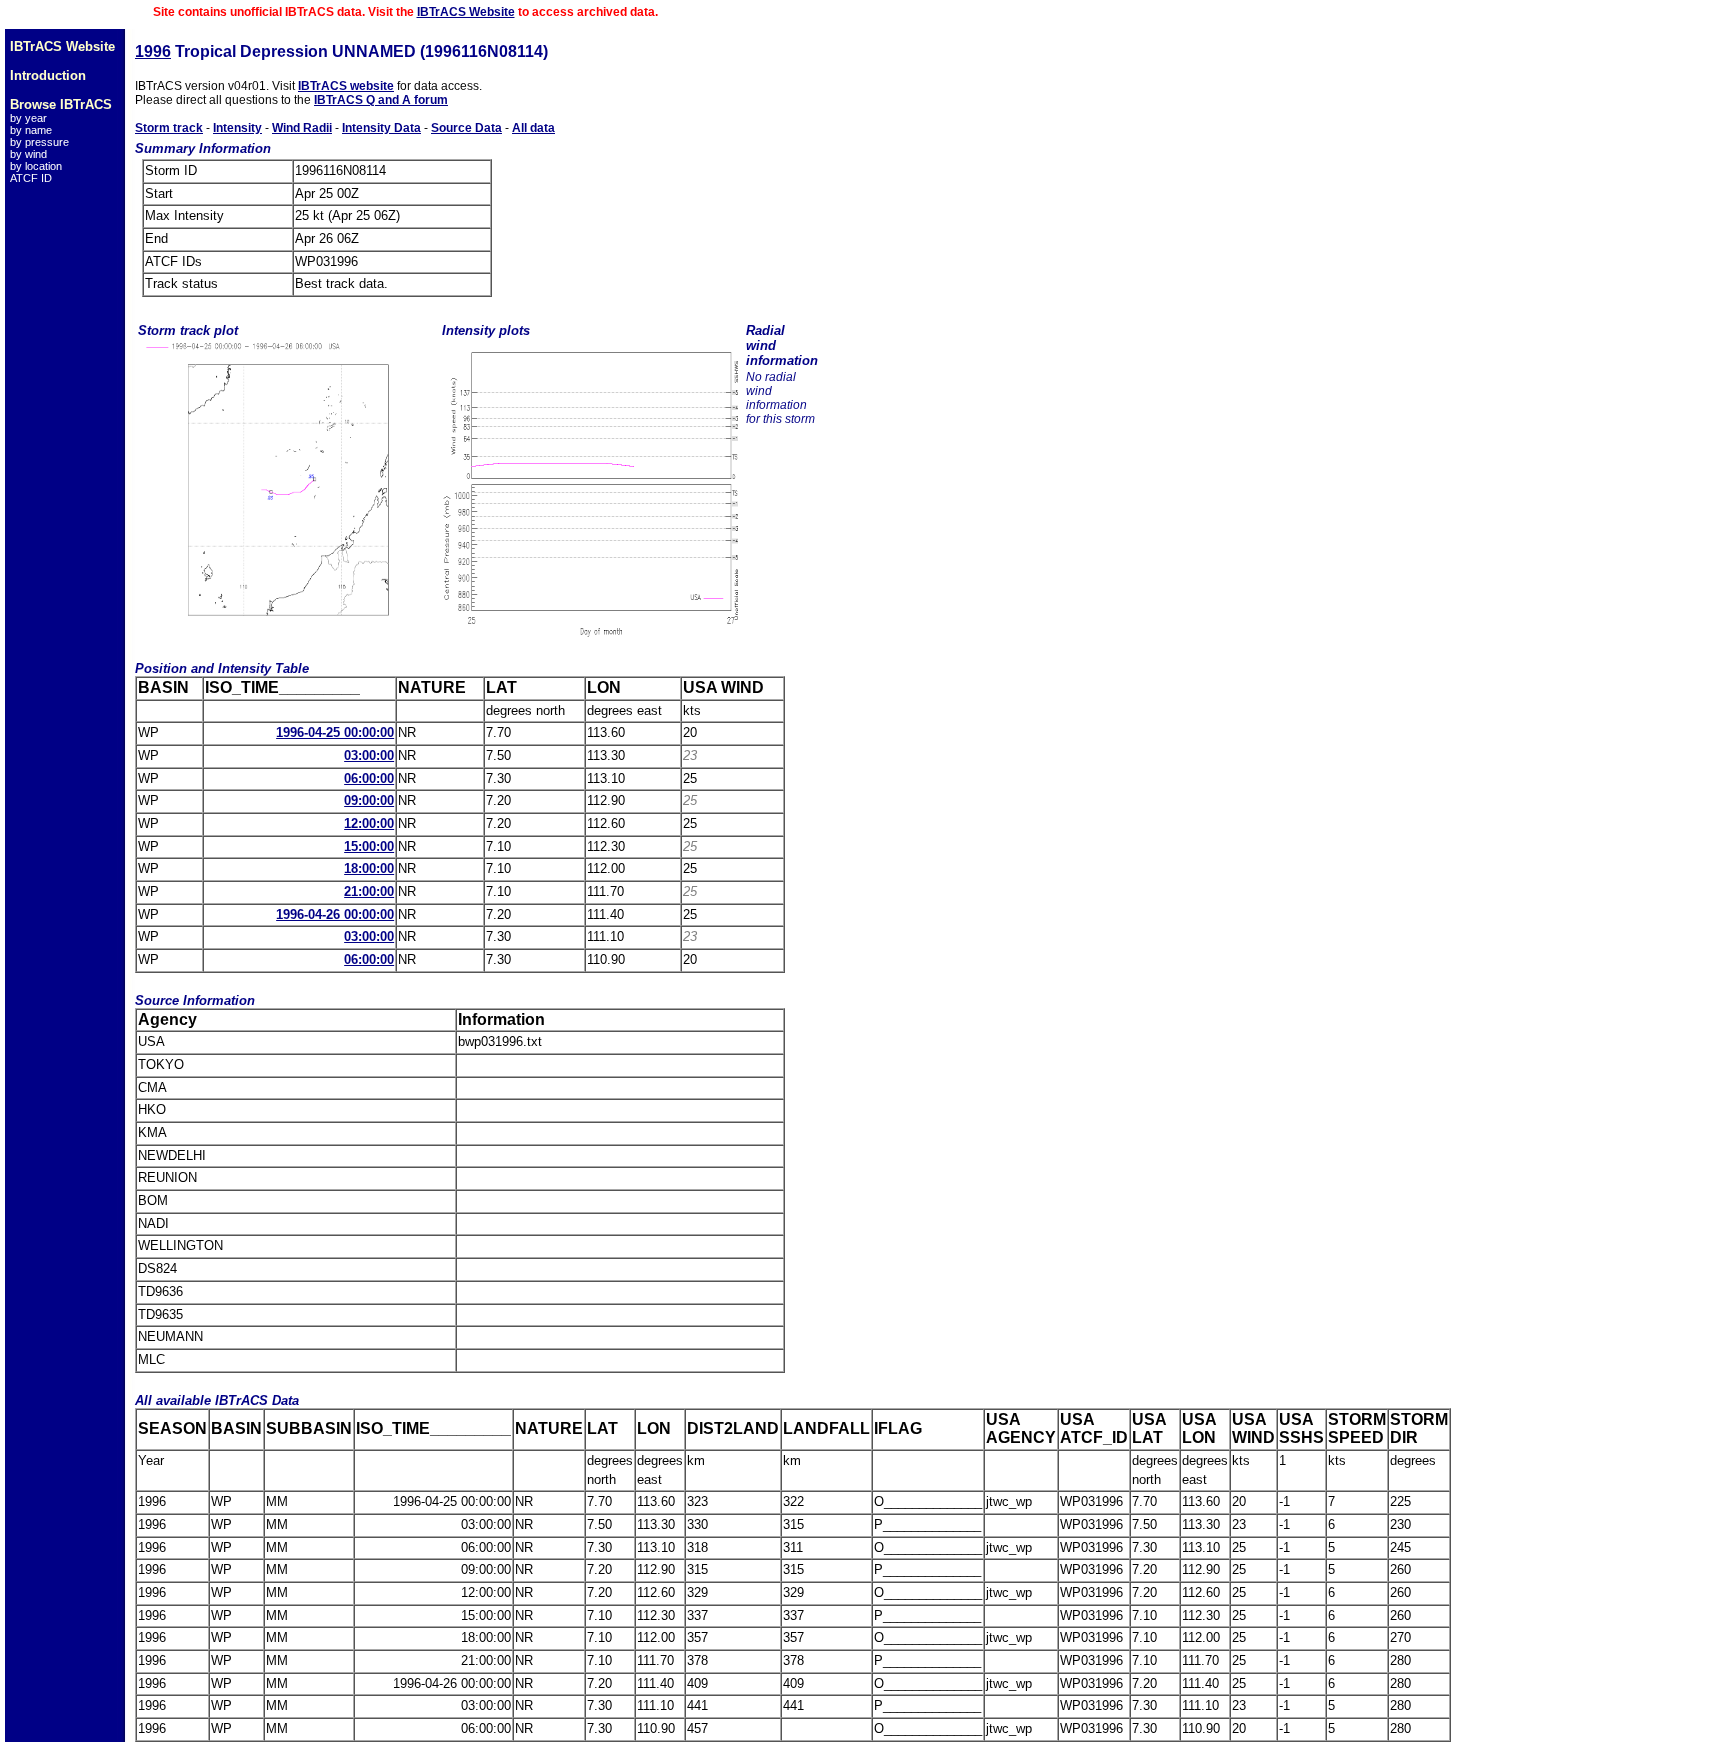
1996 (153, 51)
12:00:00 (369, 823)
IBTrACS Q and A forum (381, 100)
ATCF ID (31, 178)
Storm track (169, 128)
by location (36, 166)
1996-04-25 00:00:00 (335, 732)
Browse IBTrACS (61, 104)
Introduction (48, 75)
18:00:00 (369, 868)
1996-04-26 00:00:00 (335, 914)
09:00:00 (369, 800)
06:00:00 (369, 778)
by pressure (39, 142)
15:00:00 (369, 846)
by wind (28, 154)
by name (31, 130)
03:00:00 (369, 755)
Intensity (237, 128)
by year (28, 118)
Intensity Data (381, 128)
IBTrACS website (346, 86)
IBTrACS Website (466, 12)
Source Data (466, 128)
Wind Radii (302, 128)
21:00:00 (369, 891)
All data (533, 128)
